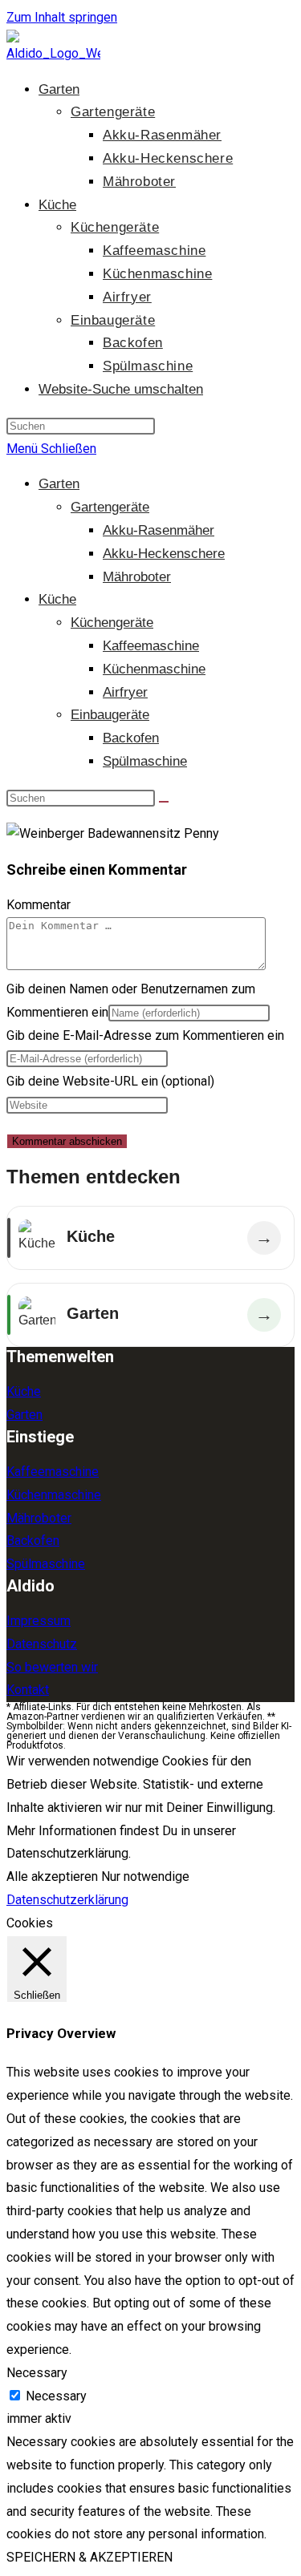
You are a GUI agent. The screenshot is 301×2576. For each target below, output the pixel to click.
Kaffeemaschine (151, 646)
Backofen (131, 738)
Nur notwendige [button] (145, 1876)
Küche (57, 599)
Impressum (39, 1621)
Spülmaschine (145, 761)
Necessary (56, 2396)
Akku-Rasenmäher (159, 530)
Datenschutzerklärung (67, 1900)
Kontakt (28, 1690)
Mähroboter (137, 577)
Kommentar (39, 905)
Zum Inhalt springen (62, 17)
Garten (59, 484)
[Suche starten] (164, 802)
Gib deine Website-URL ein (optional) (110, 1081)
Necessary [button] (37, 2373)
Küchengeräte (112, 623)
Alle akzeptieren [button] (52, 1876)
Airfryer (125, 692)
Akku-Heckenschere (164, 554)
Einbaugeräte (110, 715)
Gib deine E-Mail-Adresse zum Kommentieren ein (145, 1035)
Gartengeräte (110, 507)
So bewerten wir (52, 1667)
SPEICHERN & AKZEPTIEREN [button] (89, 2557)
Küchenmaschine (154, 669)
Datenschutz (42, 1644)
